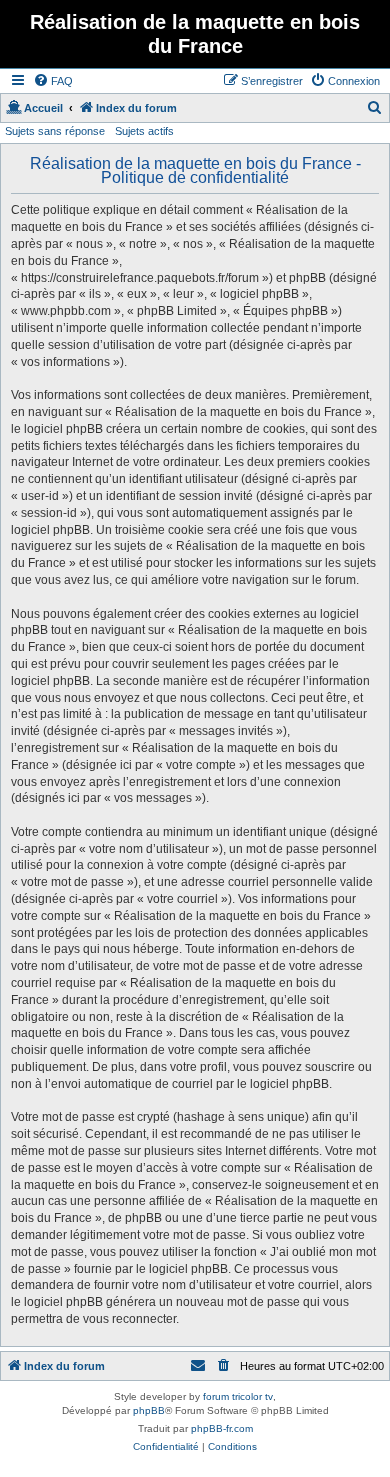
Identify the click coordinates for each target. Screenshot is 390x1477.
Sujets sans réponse (55, 131)
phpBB (149, 1410)
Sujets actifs (144, 131)
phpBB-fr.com (222, 1428)
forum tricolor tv (238, 1396)
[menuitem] (53, 81)
